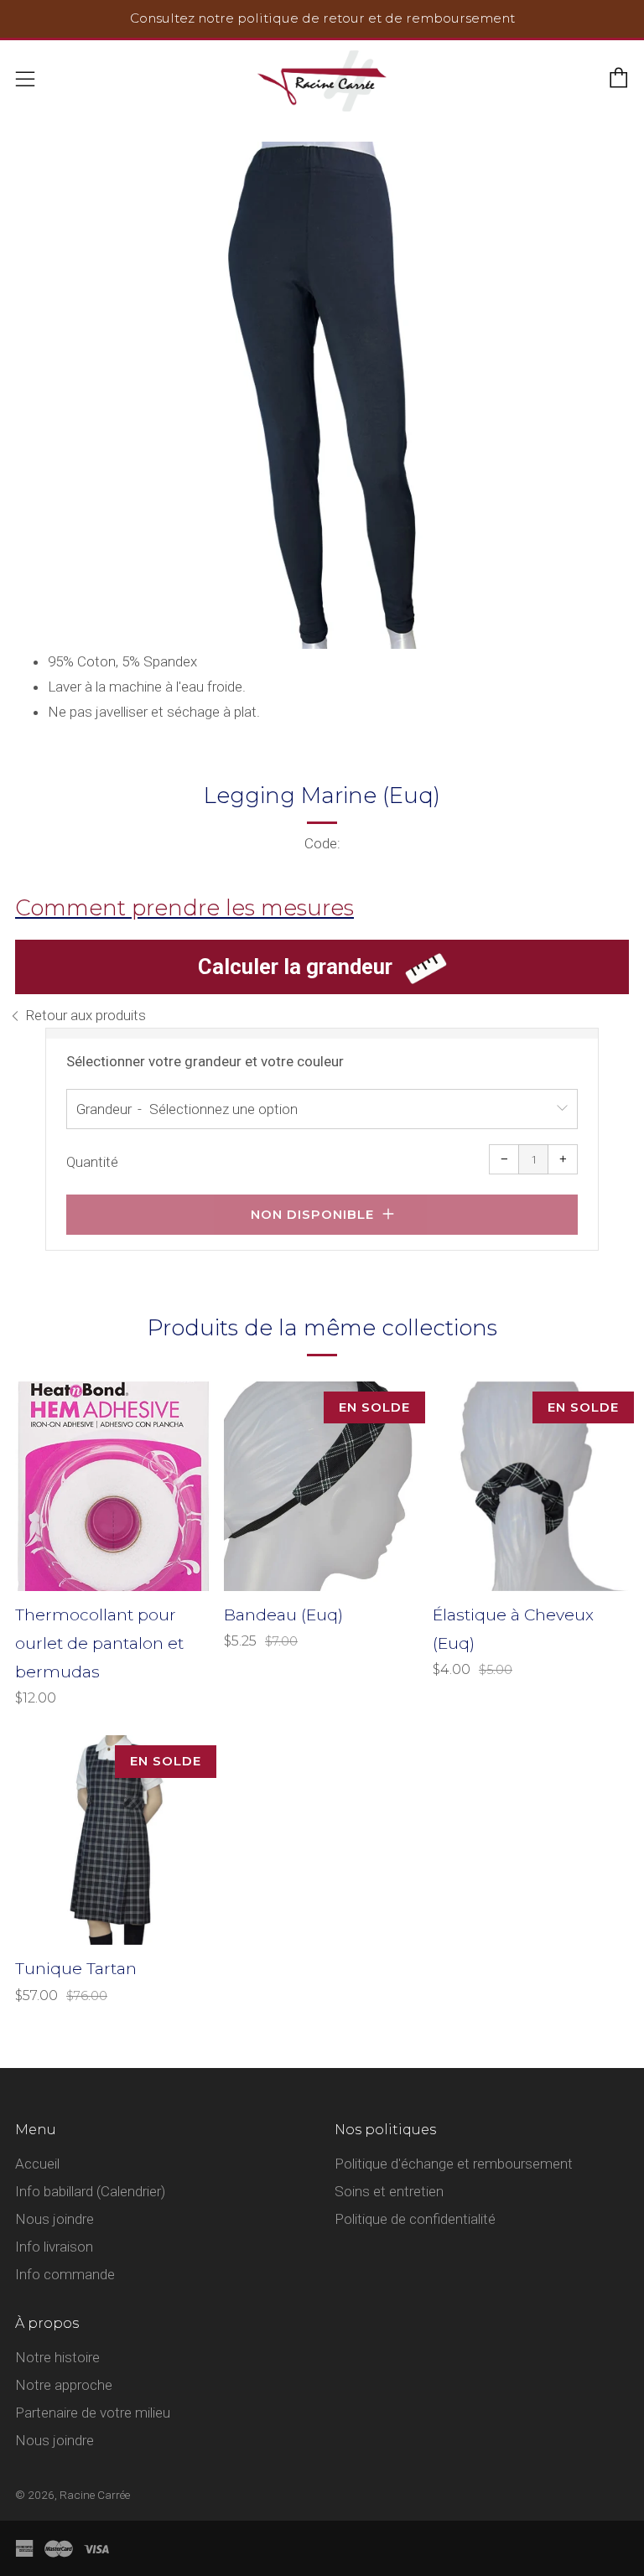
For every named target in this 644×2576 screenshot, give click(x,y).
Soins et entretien (389, 2191)
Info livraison (54, 2247)
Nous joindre (55, 2219)
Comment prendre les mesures (184, 908)
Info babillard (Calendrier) (90, 2191)
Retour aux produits (86, 1015)
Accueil (37, 2164)
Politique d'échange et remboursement (454, 2164)
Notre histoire (57, 2357)
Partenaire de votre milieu (93, 2413)
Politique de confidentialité (415, 2219)
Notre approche (64, 2385)
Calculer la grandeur (295, 967)
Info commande (65, 2274)
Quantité (92, 1162)
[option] (322, 395)
